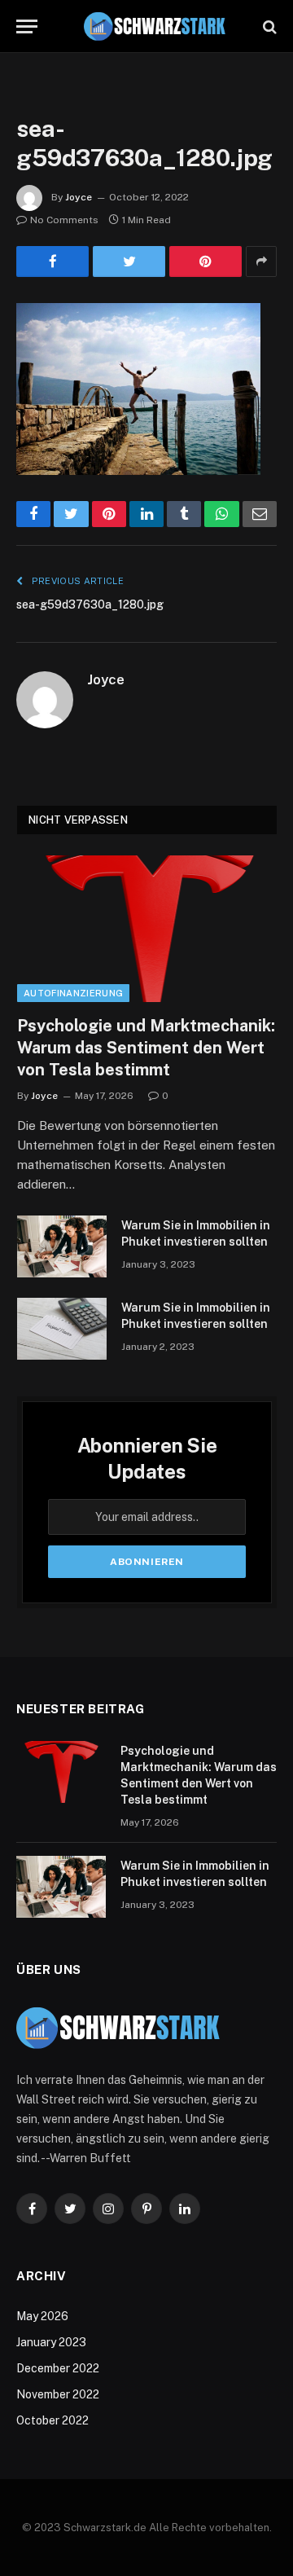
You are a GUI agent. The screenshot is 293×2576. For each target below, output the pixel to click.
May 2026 (42, 2316)
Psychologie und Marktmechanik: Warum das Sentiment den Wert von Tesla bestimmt (146, 1048)
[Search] (268, 26)
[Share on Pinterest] (206, 262)
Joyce (79, 197)
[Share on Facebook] (52, 262)
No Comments (64, 220)
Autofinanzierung (73, 993)
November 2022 (58, 2394)
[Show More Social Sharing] (261, 262)
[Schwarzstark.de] (155, 26)
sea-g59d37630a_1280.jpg (90, 604)
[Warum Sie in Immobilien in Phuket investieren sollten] (62, 1246)
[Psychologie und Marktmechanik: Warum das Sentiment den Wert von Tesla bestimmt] (147, 928)
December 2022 (58, 2368)
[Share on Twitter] (129, 262)
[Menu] (27, 26)
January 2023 (51, 2342)
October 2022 (52, 2420)
